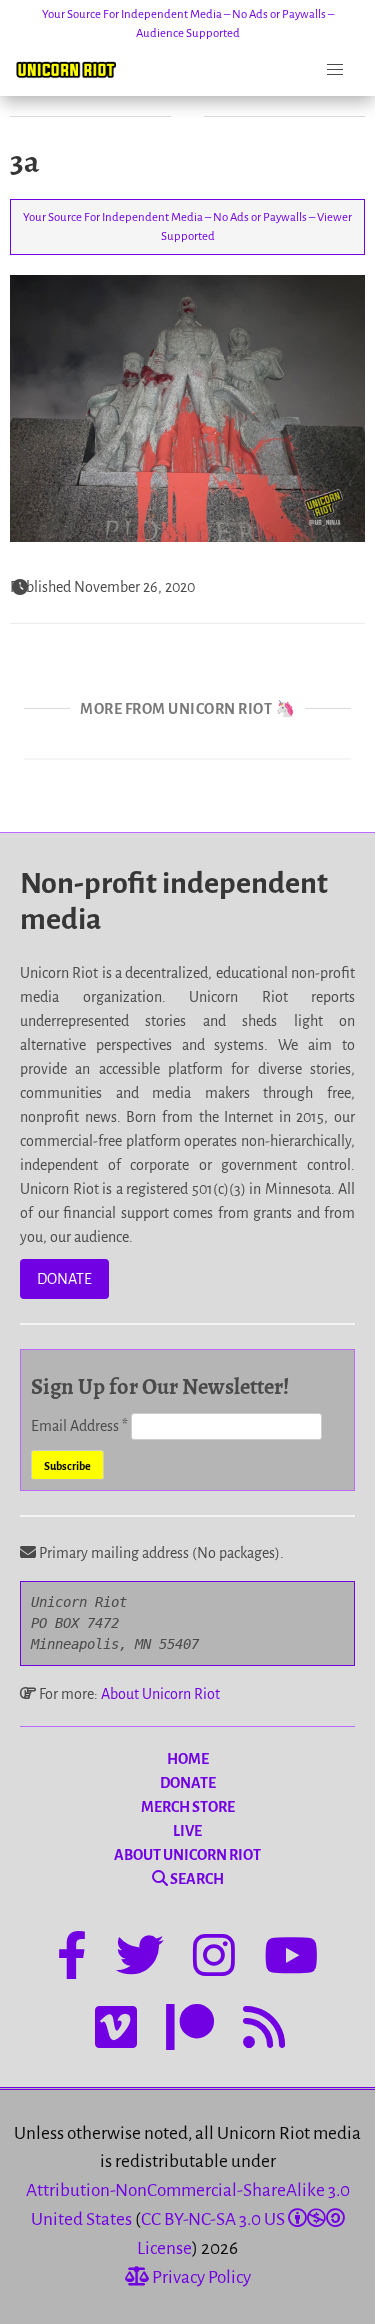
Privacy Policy (200, 2277)
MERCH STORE (188, 1807)
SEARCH (196, 1879)
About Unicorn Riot (160, 1694)
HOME (188, 1759)
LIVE (187, 1831)
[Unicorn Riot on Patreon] (190, 2031)
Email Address (79, 1426)
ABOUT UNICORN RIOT (187, 1855)
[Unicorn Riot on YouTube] (291, 1959)
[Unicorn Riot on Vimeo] (116, 2031)
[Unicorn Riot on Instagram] (214, 1959)
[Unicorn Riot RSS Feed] (264, 2031)
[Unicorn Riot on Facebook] (72, 1959)
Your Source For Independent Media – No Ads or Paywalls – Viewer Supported (187, 227)
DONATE (64, 1279)
